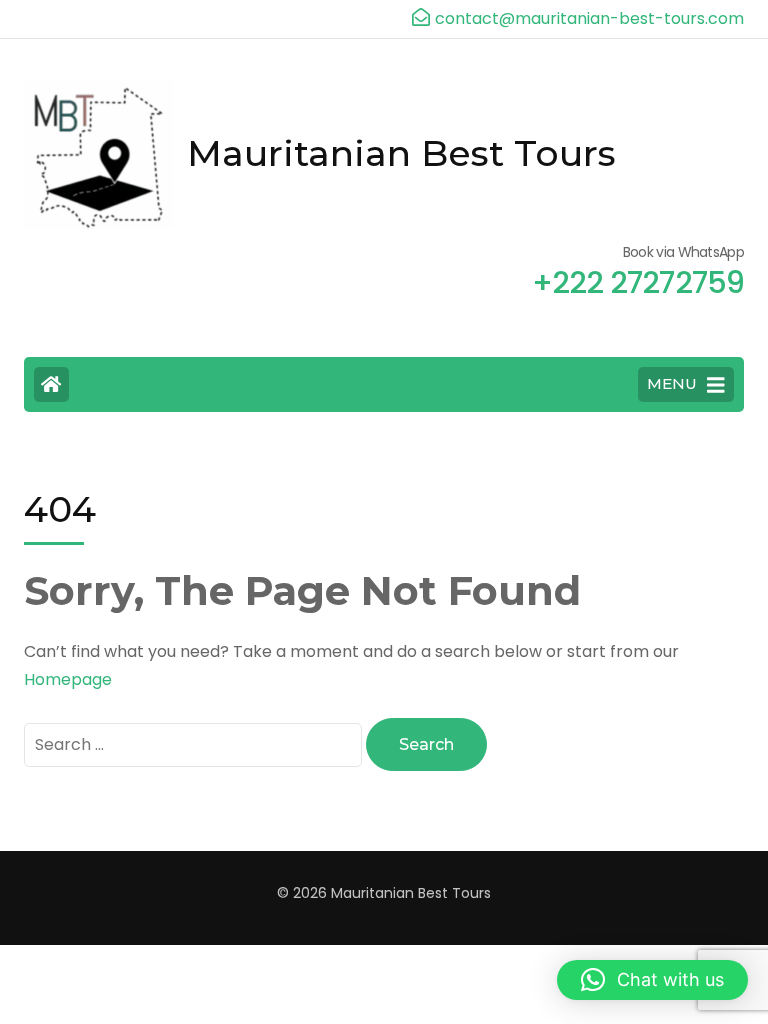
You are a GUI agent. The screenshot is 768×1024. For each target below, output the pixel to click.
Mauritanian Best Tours (401, 153)
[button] (652, 980)
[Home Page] (51, 384)
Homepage (68, 679)
